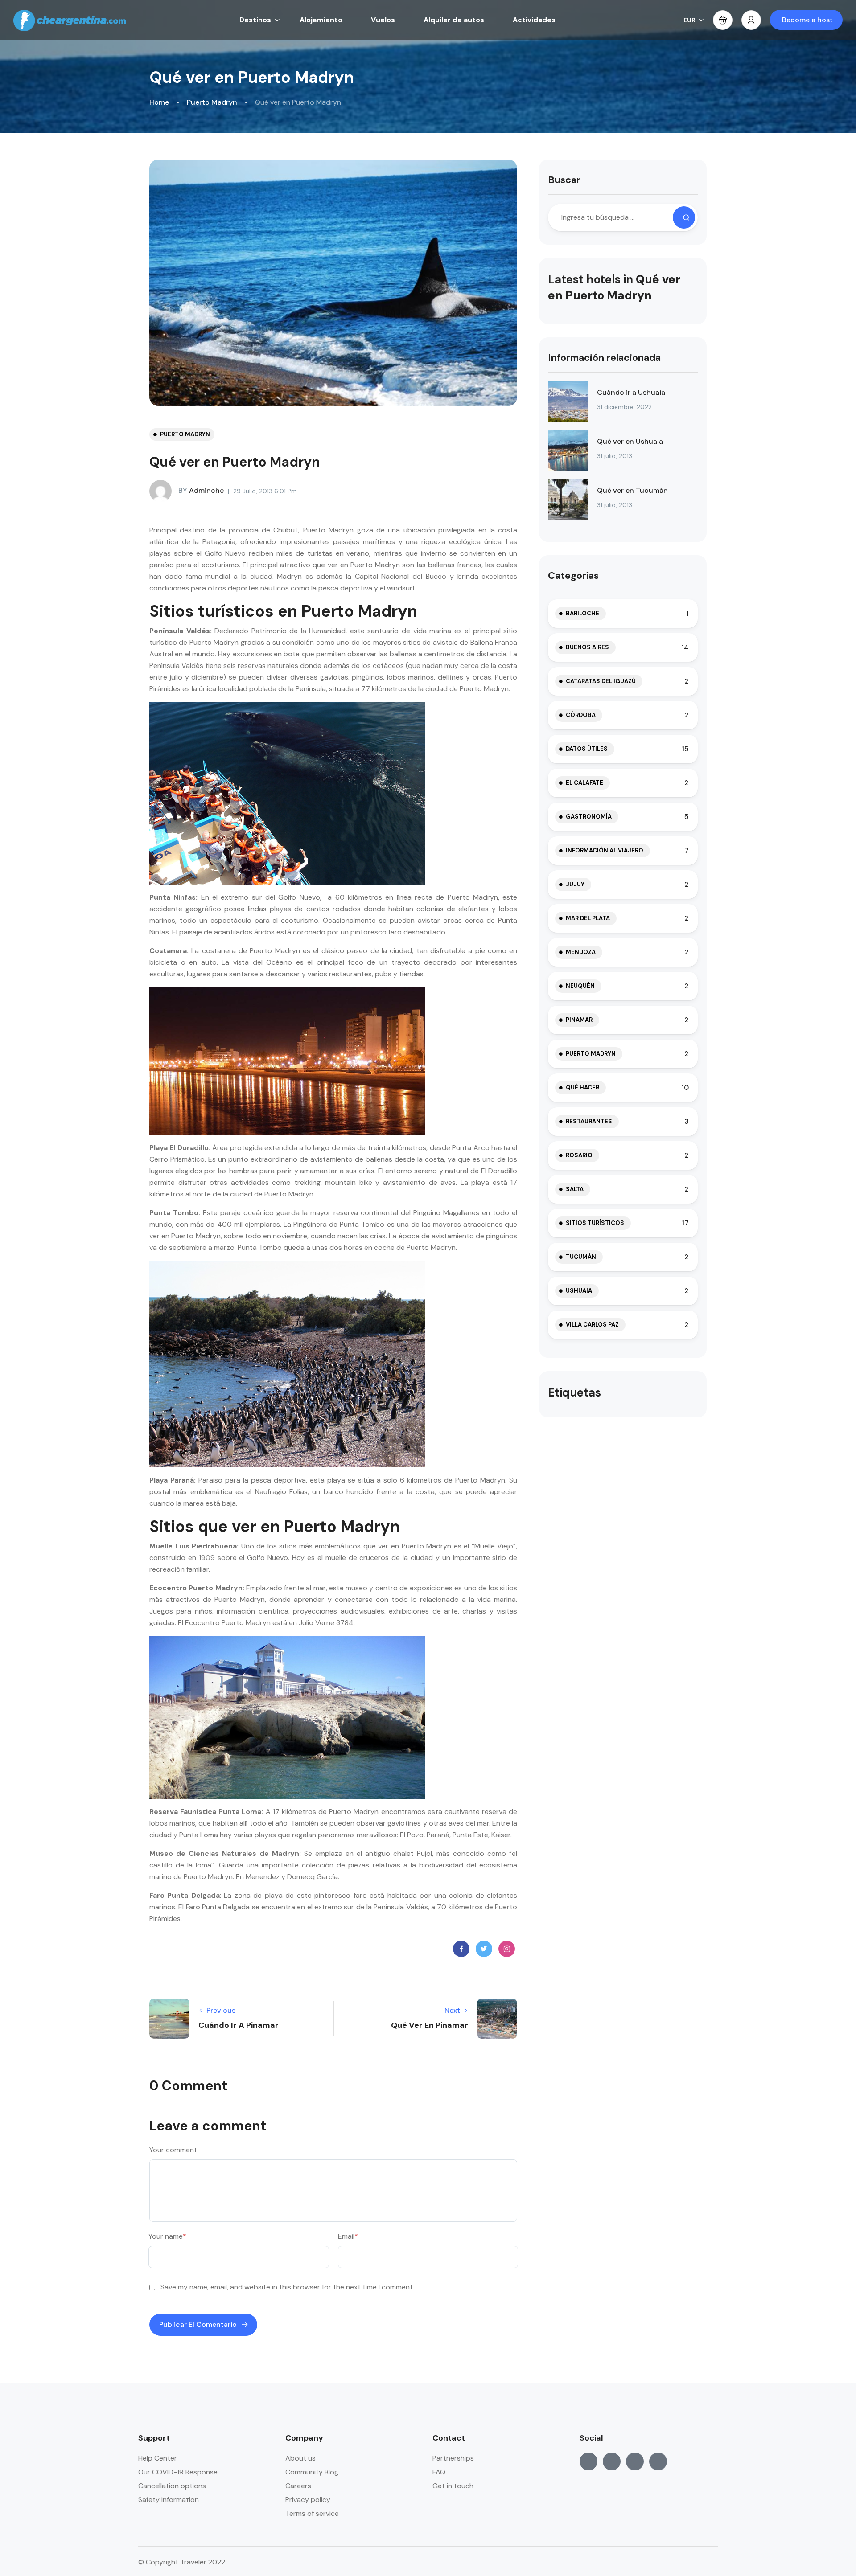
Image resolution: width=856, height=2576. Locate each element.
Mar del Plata (588, 918)
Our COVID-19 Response (178, 2472)
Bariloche (582, 613)
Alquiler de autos (454, 20)
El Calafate (584, 783)
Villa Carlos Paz (592, 1325)
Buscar (564, 180)
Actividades (534, 20)
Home (159, 102)
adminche (201, 490)
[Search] (684, 217)
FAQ (439, 2472)
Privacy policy (308, 2500)
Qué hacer (582, 1087)
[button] (723, 20)
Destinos (255, 20)
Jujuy (575, 884)
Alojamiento (321, 20)
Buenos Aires (587, 647)
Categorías (573, 575)
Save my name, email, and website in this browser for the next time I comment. (287, 2287)
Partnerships (453, 2458)
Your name (167, 2236)
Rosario (579, 1155)
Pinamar (579, 1020)
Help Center (158, 2458)
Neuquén (580, 986)
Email (348, 2236)
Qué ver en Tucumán (632, 490)
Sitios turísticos (595, 1223)
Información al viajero (605, 850)
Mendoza (581, 952)
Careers (298, 2486)
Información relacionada (604, 358)
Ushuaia (579, 1291)
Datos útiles (587, 749)
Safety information (169, 2500)
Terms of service (312, 2513)
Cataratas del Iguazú (601, 681)
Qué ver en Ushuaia (630, 441)
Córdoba (581, 715)
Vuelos (383, 20)
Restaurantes (589, 1121)
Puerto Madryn (212, 102)
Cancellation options (172, 2486)
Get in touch (453, 2486)
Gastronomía (589, 817)
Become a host (807, 20)
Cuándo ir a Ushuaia (631, 392)
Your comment (173, 2150)
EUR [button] (689, 20)
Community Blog (312, 2472)
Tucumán (581, 1257)
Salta (575, 1189)
